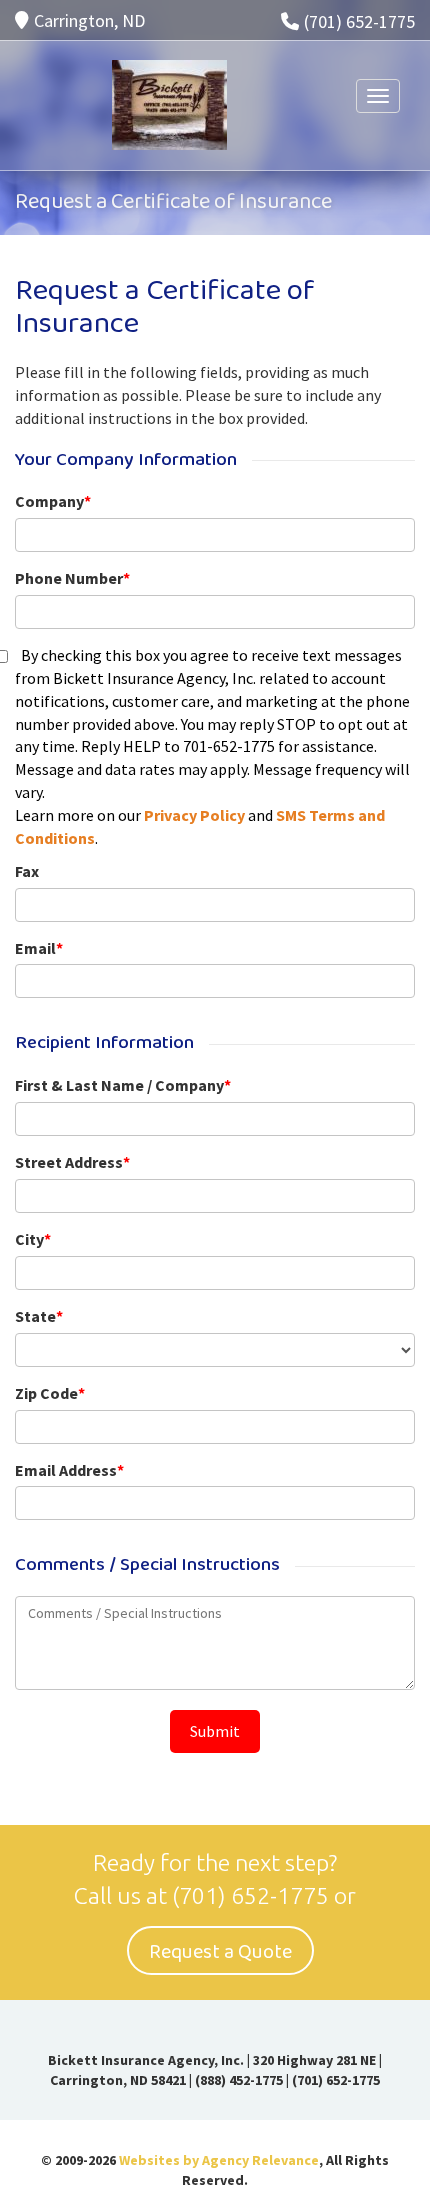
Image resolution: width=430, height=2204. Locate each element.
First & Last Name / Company (123, 1085)
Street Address (72, 1162)
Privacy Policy (194, 815)
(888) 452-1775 (239, 2080)
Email (39, 948)
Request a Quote (220, 1952)
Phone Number (72, 578)
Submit (215, 1731)
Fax (27, 871)
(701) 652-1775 (359, 21)
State (39, 1316)
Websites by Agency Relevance (219, 2160)
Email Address (69, 1470)
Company (53, 501)
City (33, 1239)
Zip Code (50, 1393)
